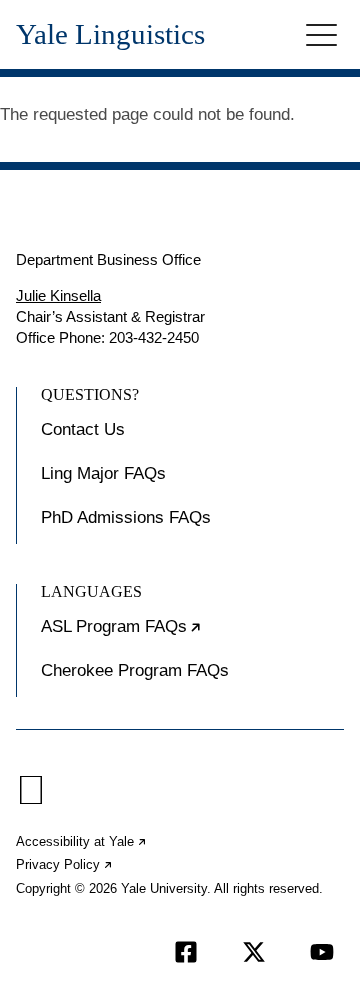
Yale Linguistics (110, 34)
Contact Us (83, 429)
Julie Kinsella (58, 295)
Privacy (65, 864)
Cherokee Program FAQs (135, 670)
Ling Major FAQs (103, 473)
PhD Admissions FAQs (126, 517)
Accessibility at (82, 841)
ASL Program (182, 635)
